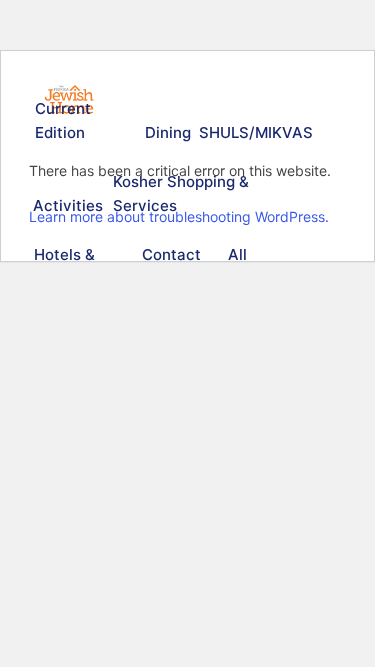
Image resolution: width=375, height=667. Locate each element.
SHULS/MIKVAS (253, 132)
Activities (66, 205)
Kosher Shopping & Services (181, 193)
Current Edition (63, 120)
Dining (167, 132)
